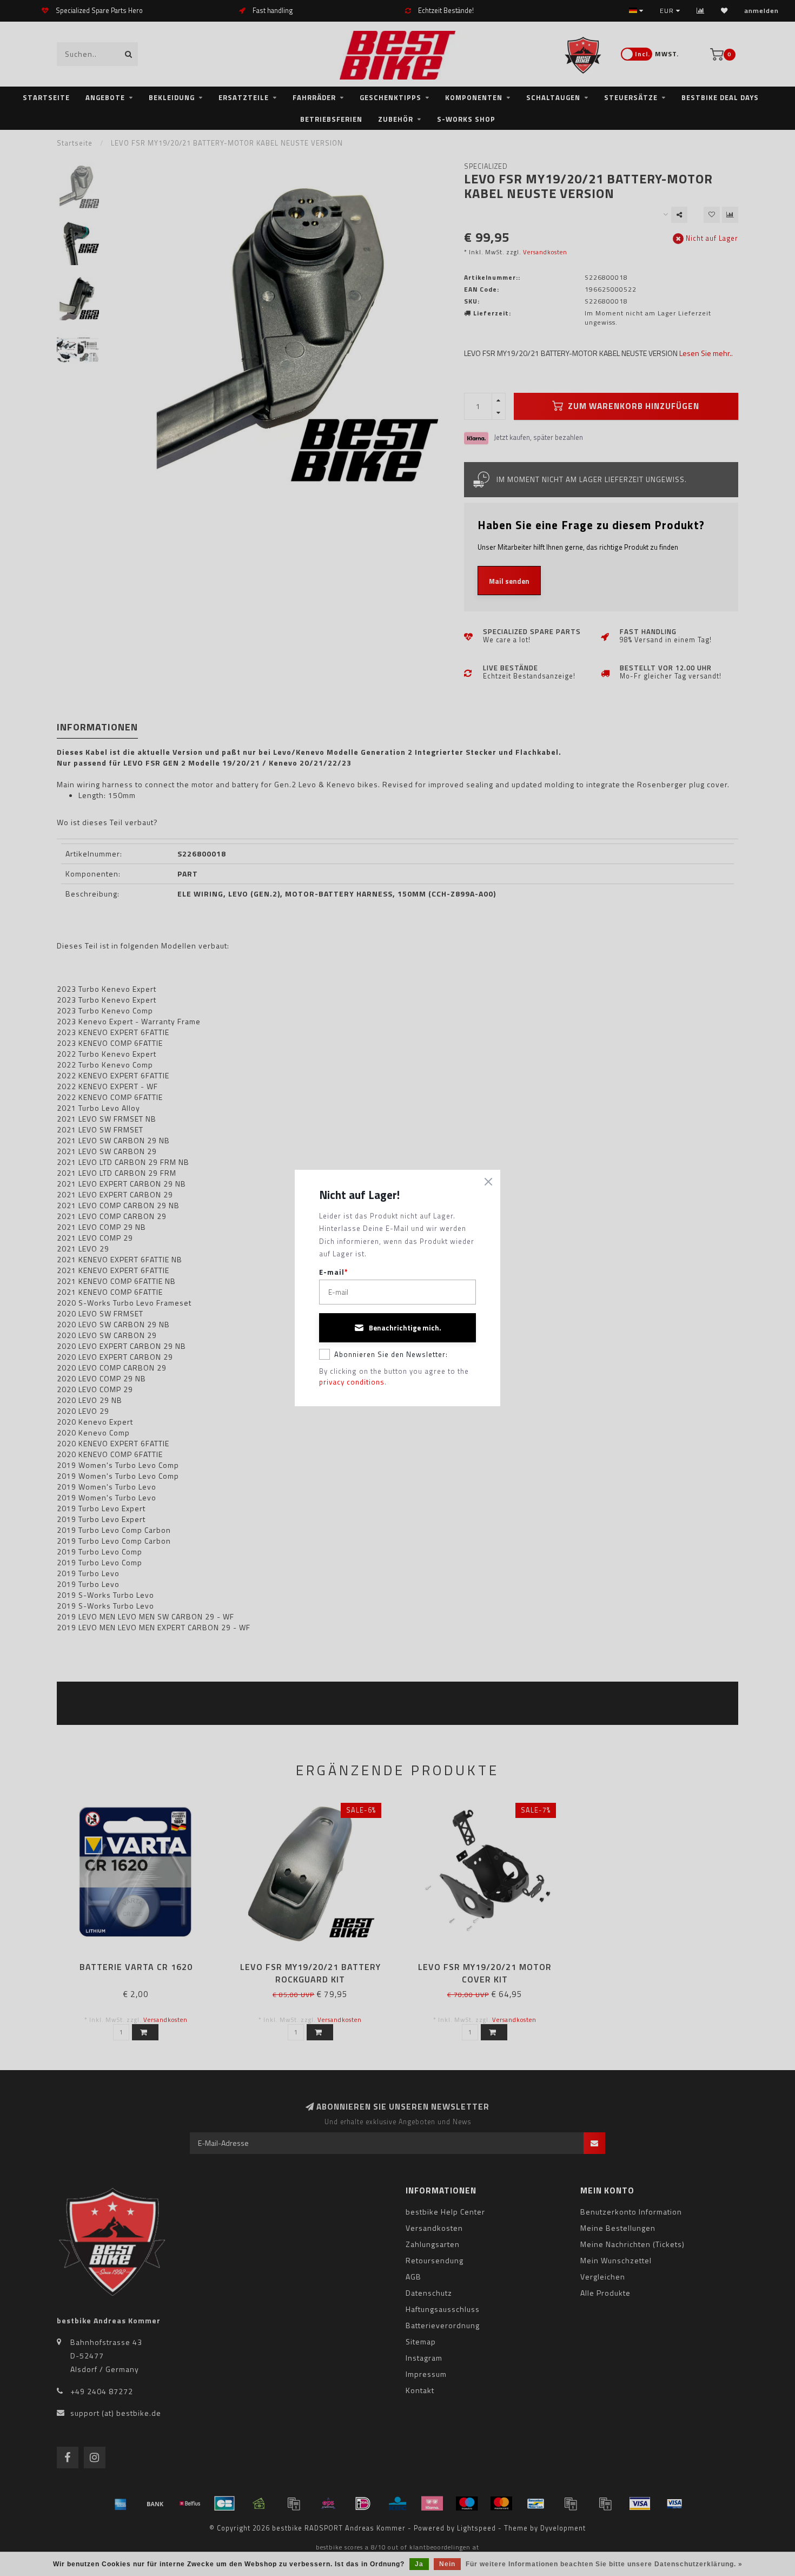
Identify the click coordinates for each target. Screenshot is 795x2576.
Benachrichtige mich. (405, 1328)
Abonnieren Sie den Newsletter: (391, 1354)
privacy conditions (352, 1382)
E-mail (334, 1272)
